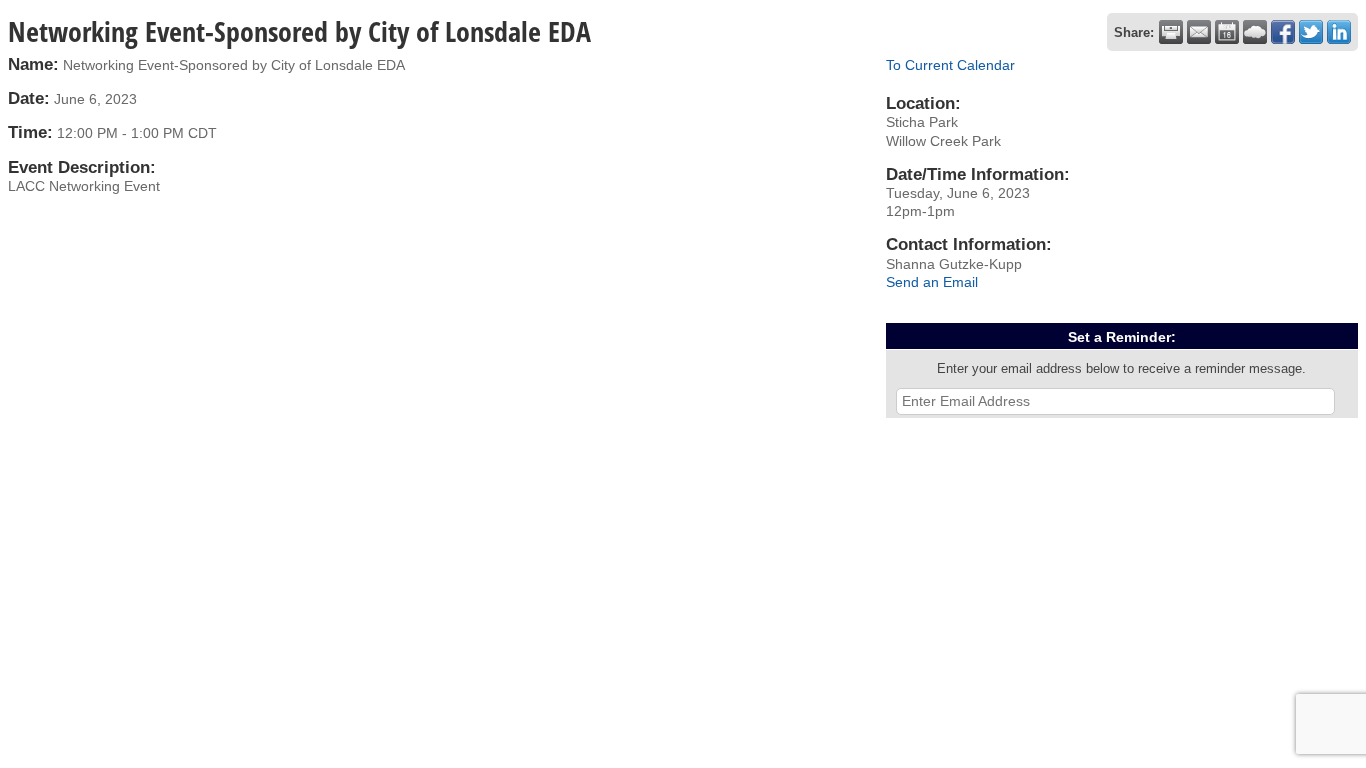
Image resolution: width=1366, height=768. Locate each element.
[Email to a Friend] (1199, 32)
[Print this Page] (1171, 32)
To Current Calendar (950, 65)
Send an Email (932, 282)
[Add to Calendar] (1227, 32)
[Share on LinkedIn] (1339, 32)
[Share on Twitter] (1311, 32)
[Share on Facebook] (1283, 32)
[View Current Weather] (1255, 32)
